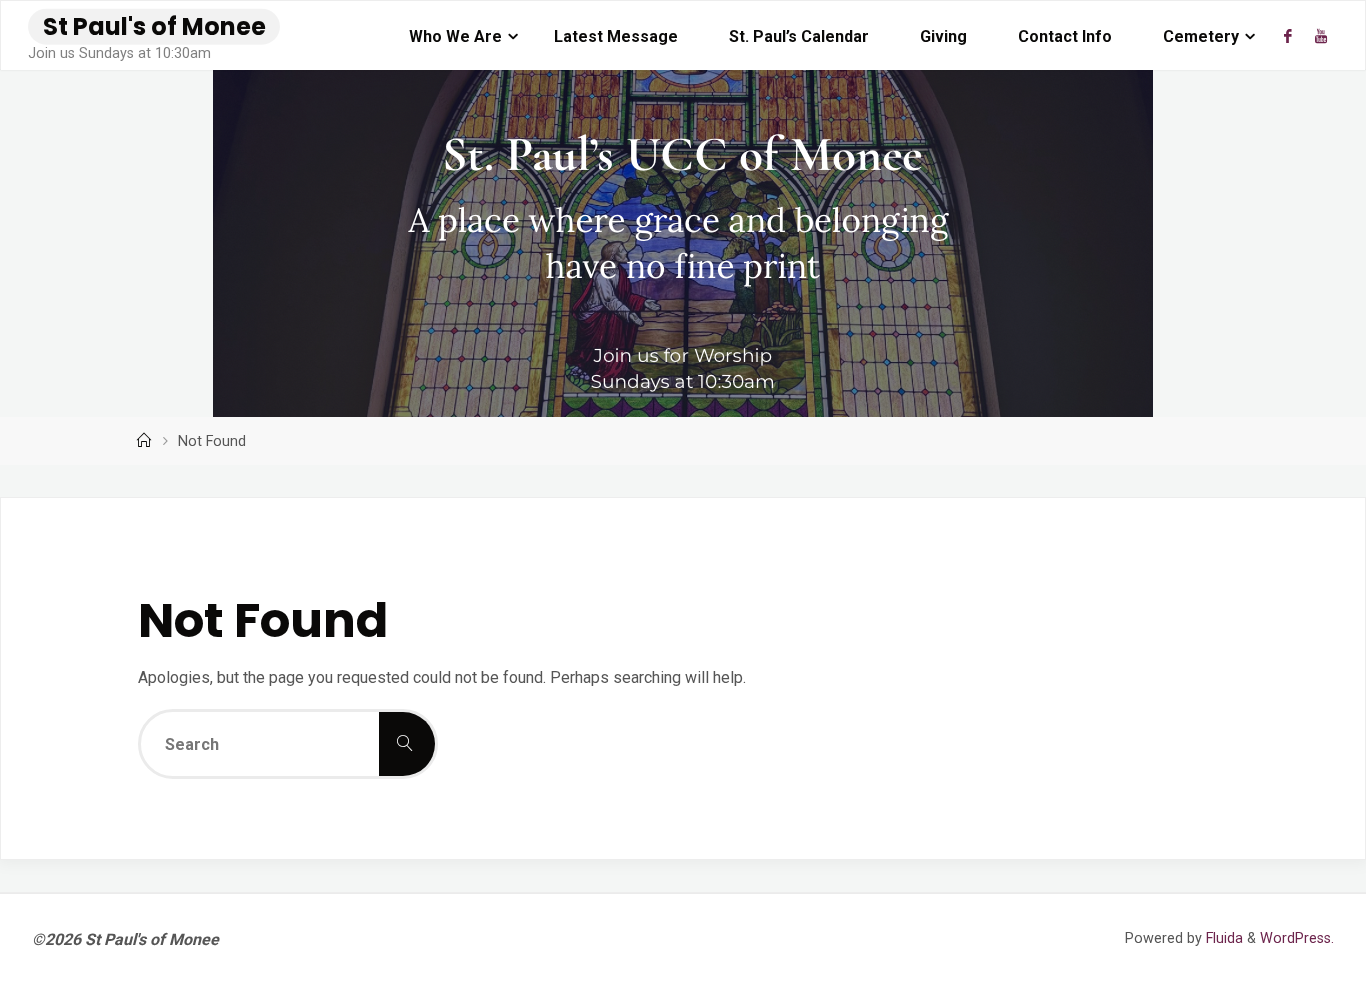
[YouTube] (1320, 36)
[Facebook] (1288, 36)
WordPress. (1297, 938)
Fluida (1222, 938)
